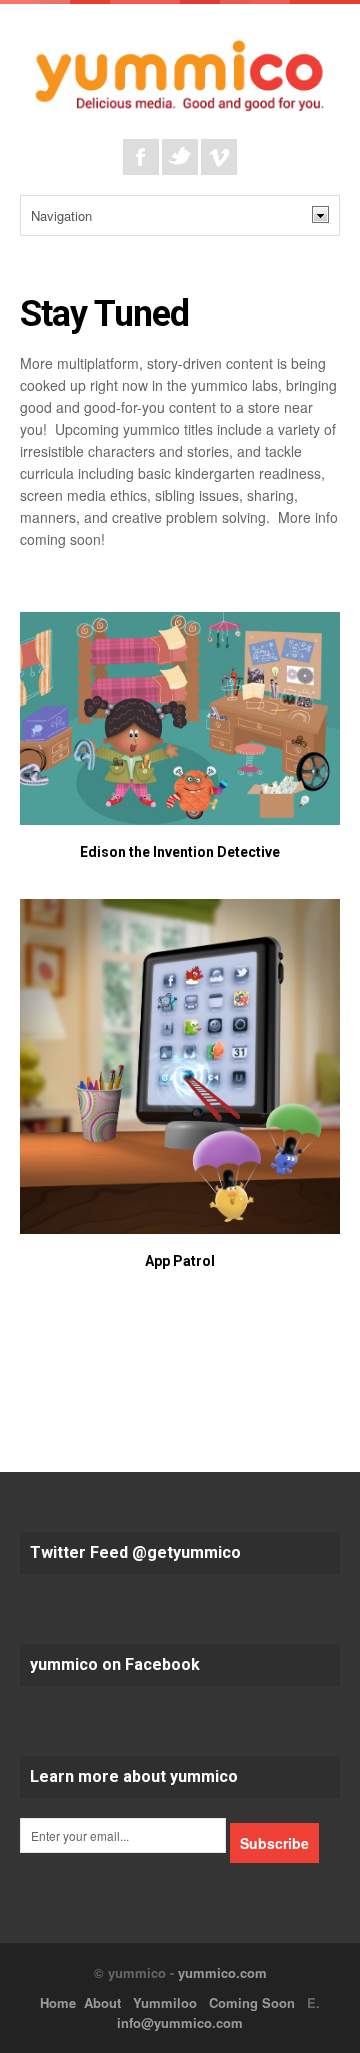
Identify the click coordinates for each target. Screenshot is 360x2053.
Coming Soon (252, 2002)
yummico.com (222, 1972)
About (102, 2002)
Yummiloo (165, 2002)
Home (58, 2002)
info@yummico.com (180, 2022)
